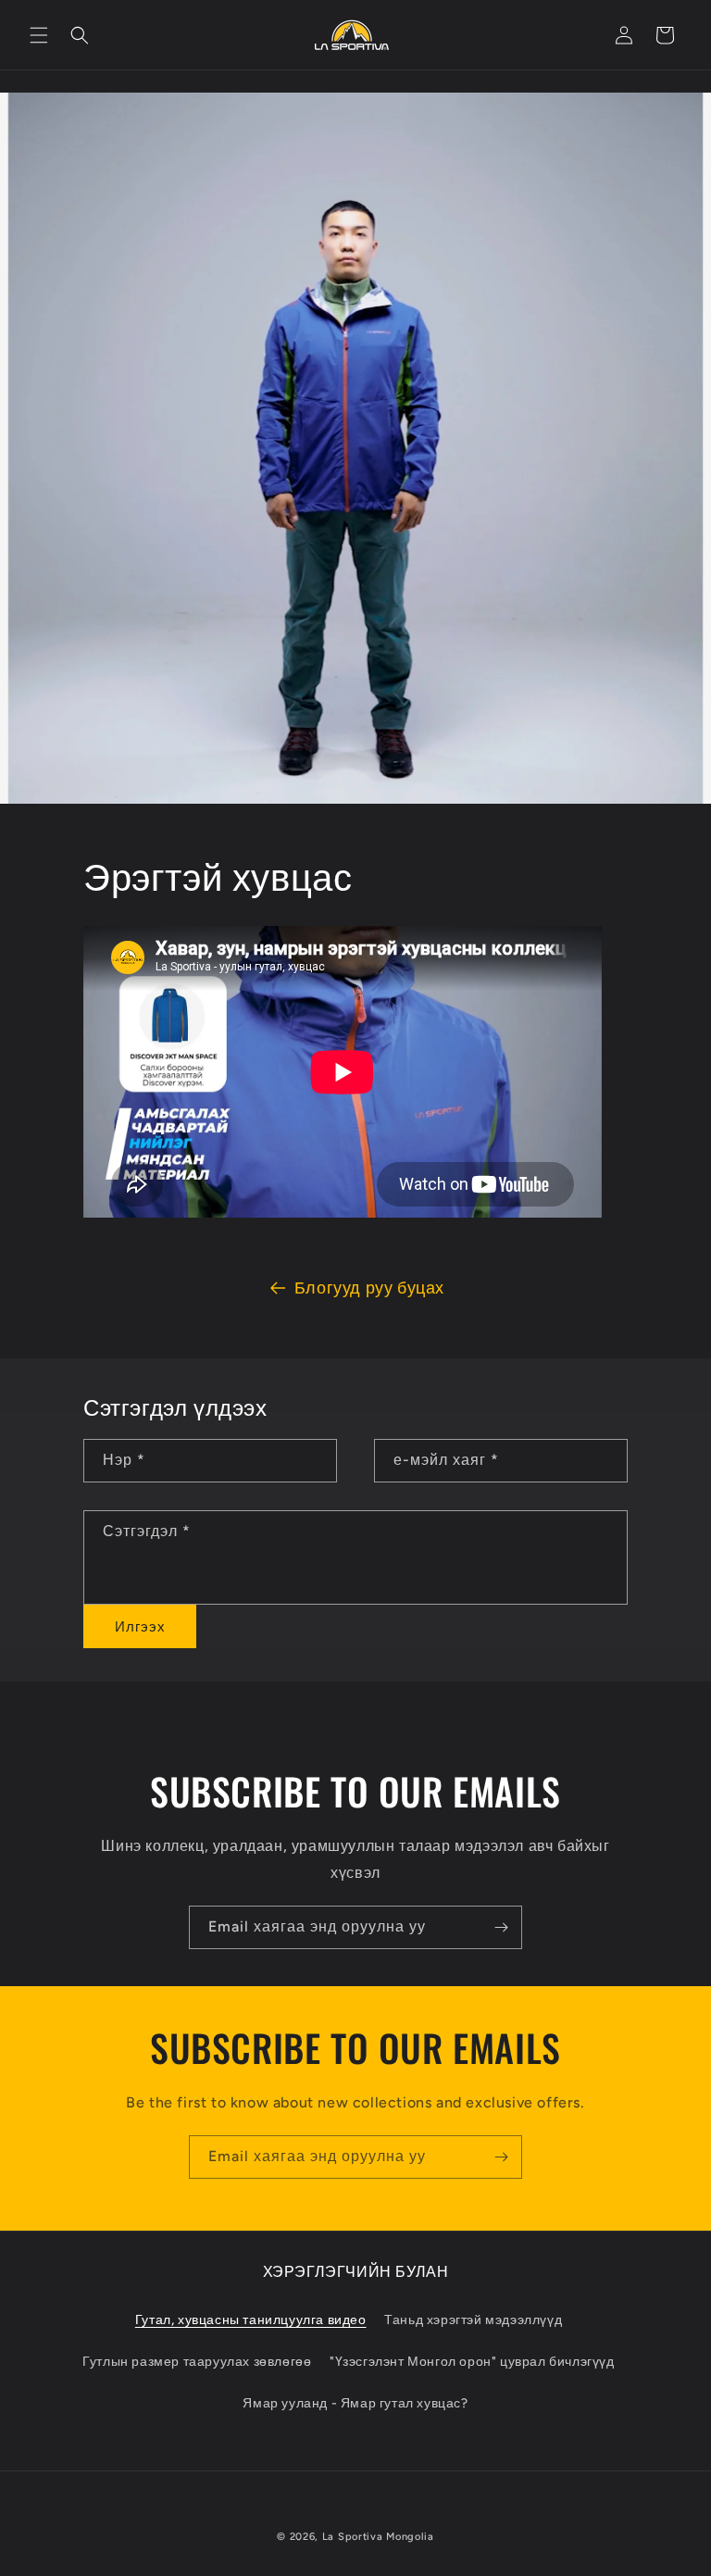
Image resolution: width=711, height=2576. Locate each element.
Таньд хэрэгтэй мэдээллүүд (473, 2320)
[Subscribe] (501, 1927)
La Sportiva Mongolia (378, 2537)
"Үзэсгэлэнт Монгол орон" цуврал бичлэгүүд (472, 2362)
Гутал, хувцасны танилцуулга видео (251, 2320)
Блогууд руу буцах (369, 1288)
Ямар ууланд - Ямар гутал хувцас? (355, 2403)
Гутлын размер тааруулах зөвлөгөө (197, 2362)
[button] (39, 35)
